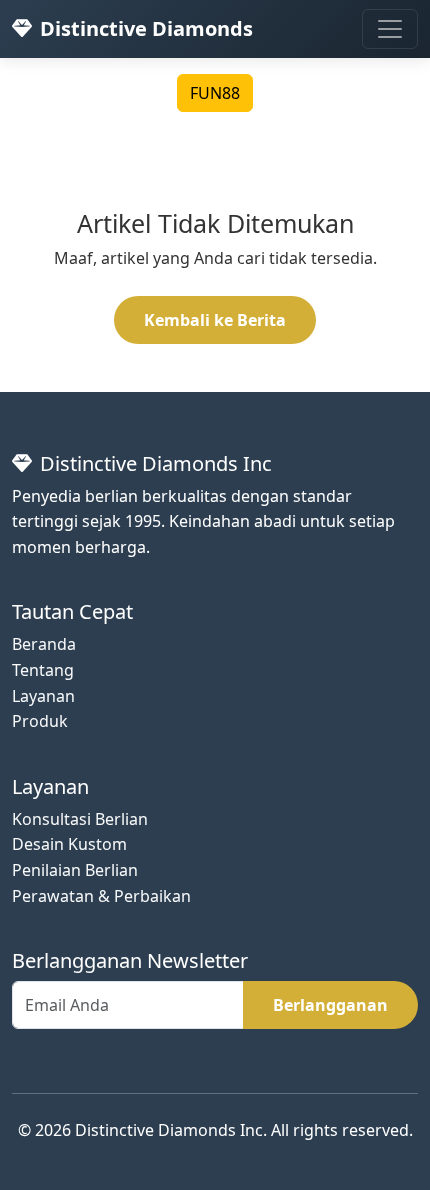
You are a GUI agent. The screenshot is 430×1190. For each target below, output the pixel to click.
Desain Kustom (69, 844)
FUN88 (215, 93)
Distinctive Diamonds (146, 28)
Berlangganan (330, 1005)
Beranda (44, 644)
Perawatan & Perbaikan (101, 896)
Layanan (43, 696)
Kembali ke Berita (215, 320)
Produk (40, 721)
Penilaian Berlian (75, 870)
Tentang (43, 670)
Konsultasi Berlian (80, 819)
